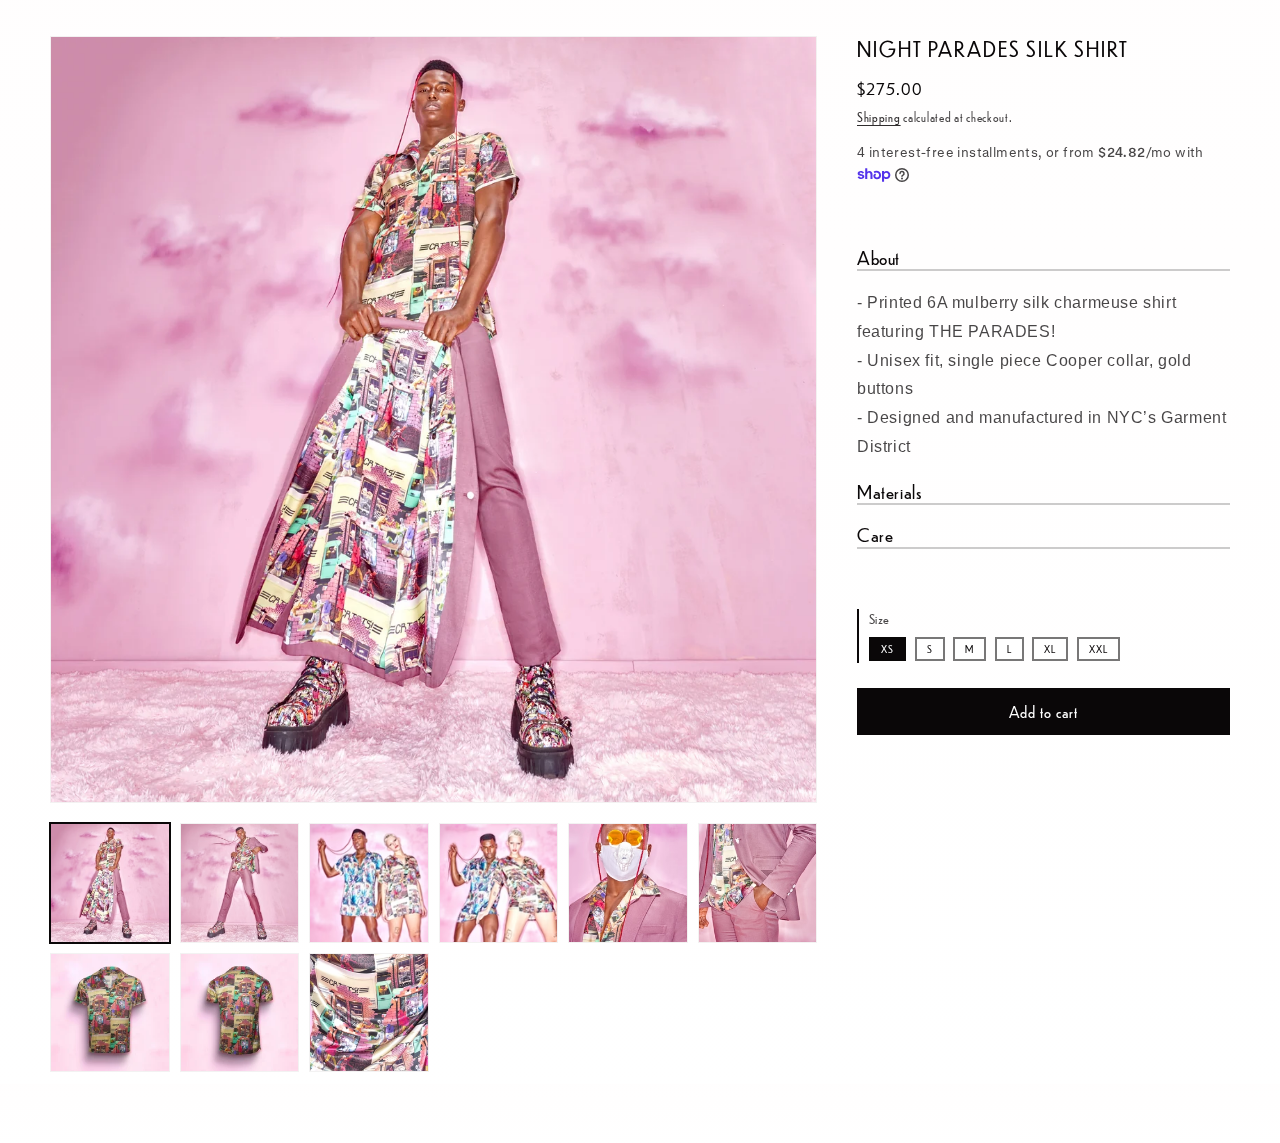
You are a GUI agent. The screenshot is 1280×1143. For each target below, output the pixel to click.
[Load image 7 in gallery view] (110, 1013)
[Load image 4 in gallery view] (499, 883)
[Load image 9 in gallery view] (369, 1013)
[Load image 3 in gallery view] (369, 883)
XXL (1098, 649)
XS (887, 649)
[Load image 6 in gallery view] (758, 883)
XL (1050, 649)
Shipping (879, 117)
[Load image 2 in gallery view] (240, 883)
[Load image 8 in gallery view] (240, 1013)
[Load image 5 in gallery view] (628, 883)
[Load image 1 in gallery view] (110, 883)
